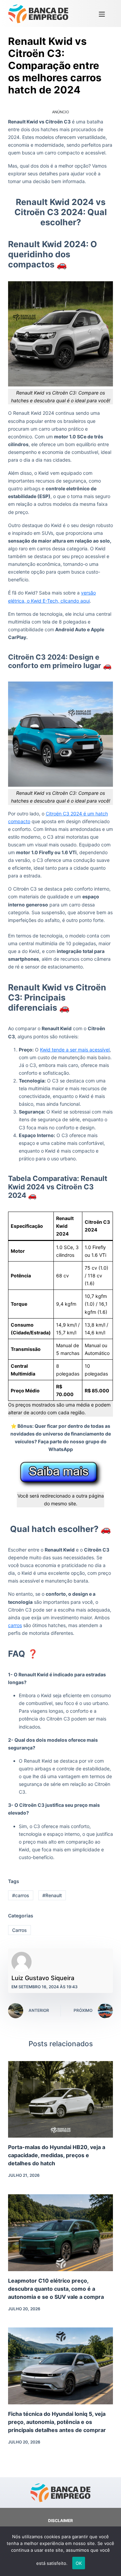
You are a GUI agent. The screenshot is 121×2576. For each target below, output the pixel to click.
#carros (21, 1895)
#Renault (52, 1895)
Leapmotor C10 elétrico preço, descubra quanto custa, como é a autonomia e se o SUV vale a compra (56, 2289)
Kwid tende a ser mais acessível (75, 1050)
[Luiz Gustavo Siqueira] (22, 1962)
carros (15, 1625)
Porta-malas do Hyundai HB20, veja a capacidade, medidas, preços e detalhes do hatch (57, 2155)
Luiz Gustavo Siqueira (43, 1978)
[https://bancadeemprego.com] (38, 13)
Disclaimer (61, 2521)
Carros (19, 1930)
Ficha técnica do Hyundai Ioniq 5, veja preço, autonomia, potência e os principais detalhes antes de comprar (57, 2422)
